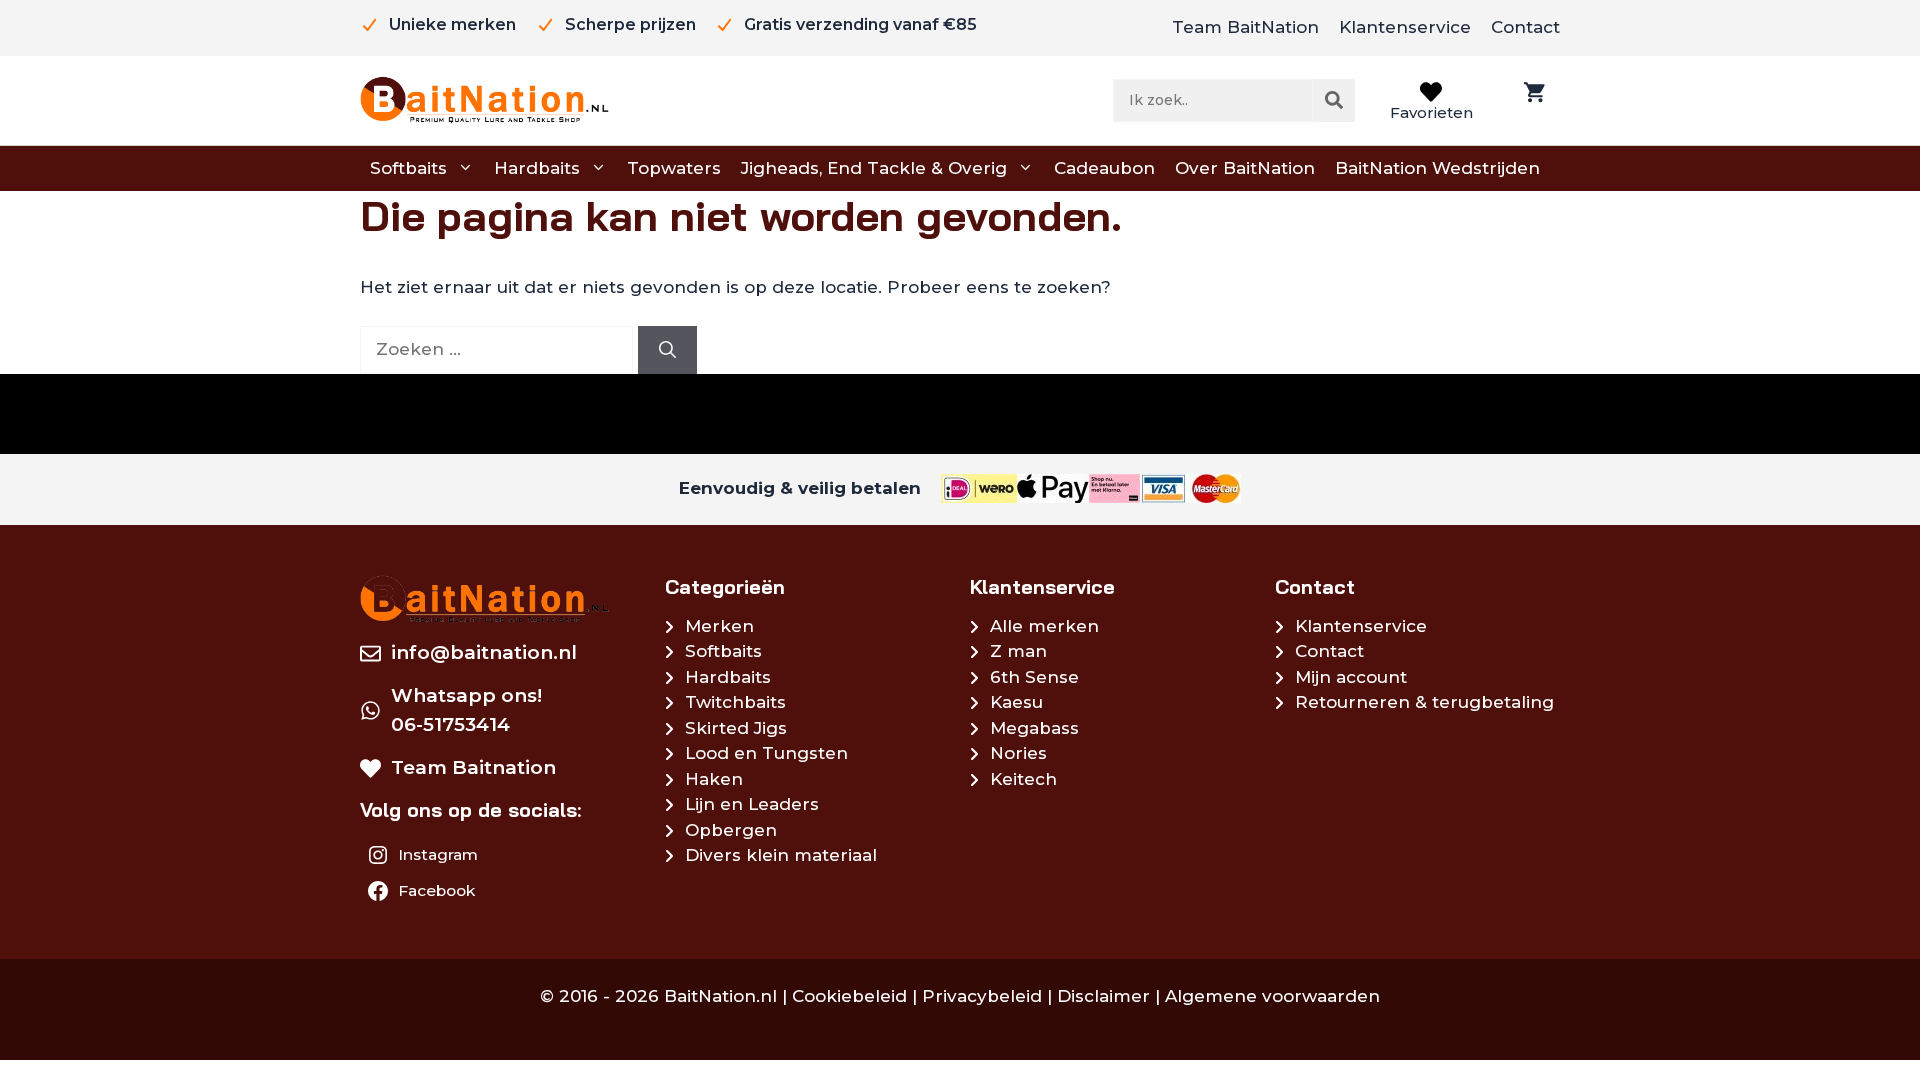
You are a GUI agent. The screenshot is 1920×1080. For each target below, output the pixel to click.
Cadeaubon (1104, 168)
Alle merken (1044, 626)
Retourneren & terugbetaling (1424, 702)
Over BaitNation (1245, 168)
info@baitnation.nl (484, 652)
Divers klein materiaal (781, 855)
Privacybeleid (982, 996)
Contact (1525, 27)
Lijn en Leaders (752, 804)
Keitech (1023, 779)
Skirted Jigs (736, 728)
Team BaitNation (1245, 27)
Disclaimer (1103, 996)
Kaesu (1016, 702)
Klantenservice (1405, 27)
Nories (1018, 753)
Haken (714, 779)
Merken (719, 626)
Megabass (1034, 728)
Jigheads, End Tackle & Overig (874, 168)
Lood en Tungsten (766, 753)
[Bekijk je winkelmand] (1532, 100)
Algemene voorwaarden (1272, 996)
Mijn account (1351, 677)
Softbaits (408, 168)
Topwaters (674, 168)
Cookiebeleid (849, 996)
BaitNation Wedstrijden (1437, 168)
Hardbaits (537, 168)
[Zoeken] (1334, 100)
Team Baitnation (473, 767)
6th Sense (1034, 677)
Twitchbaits (735, 702)
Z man (1018, 651)
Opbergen (731, 830)
